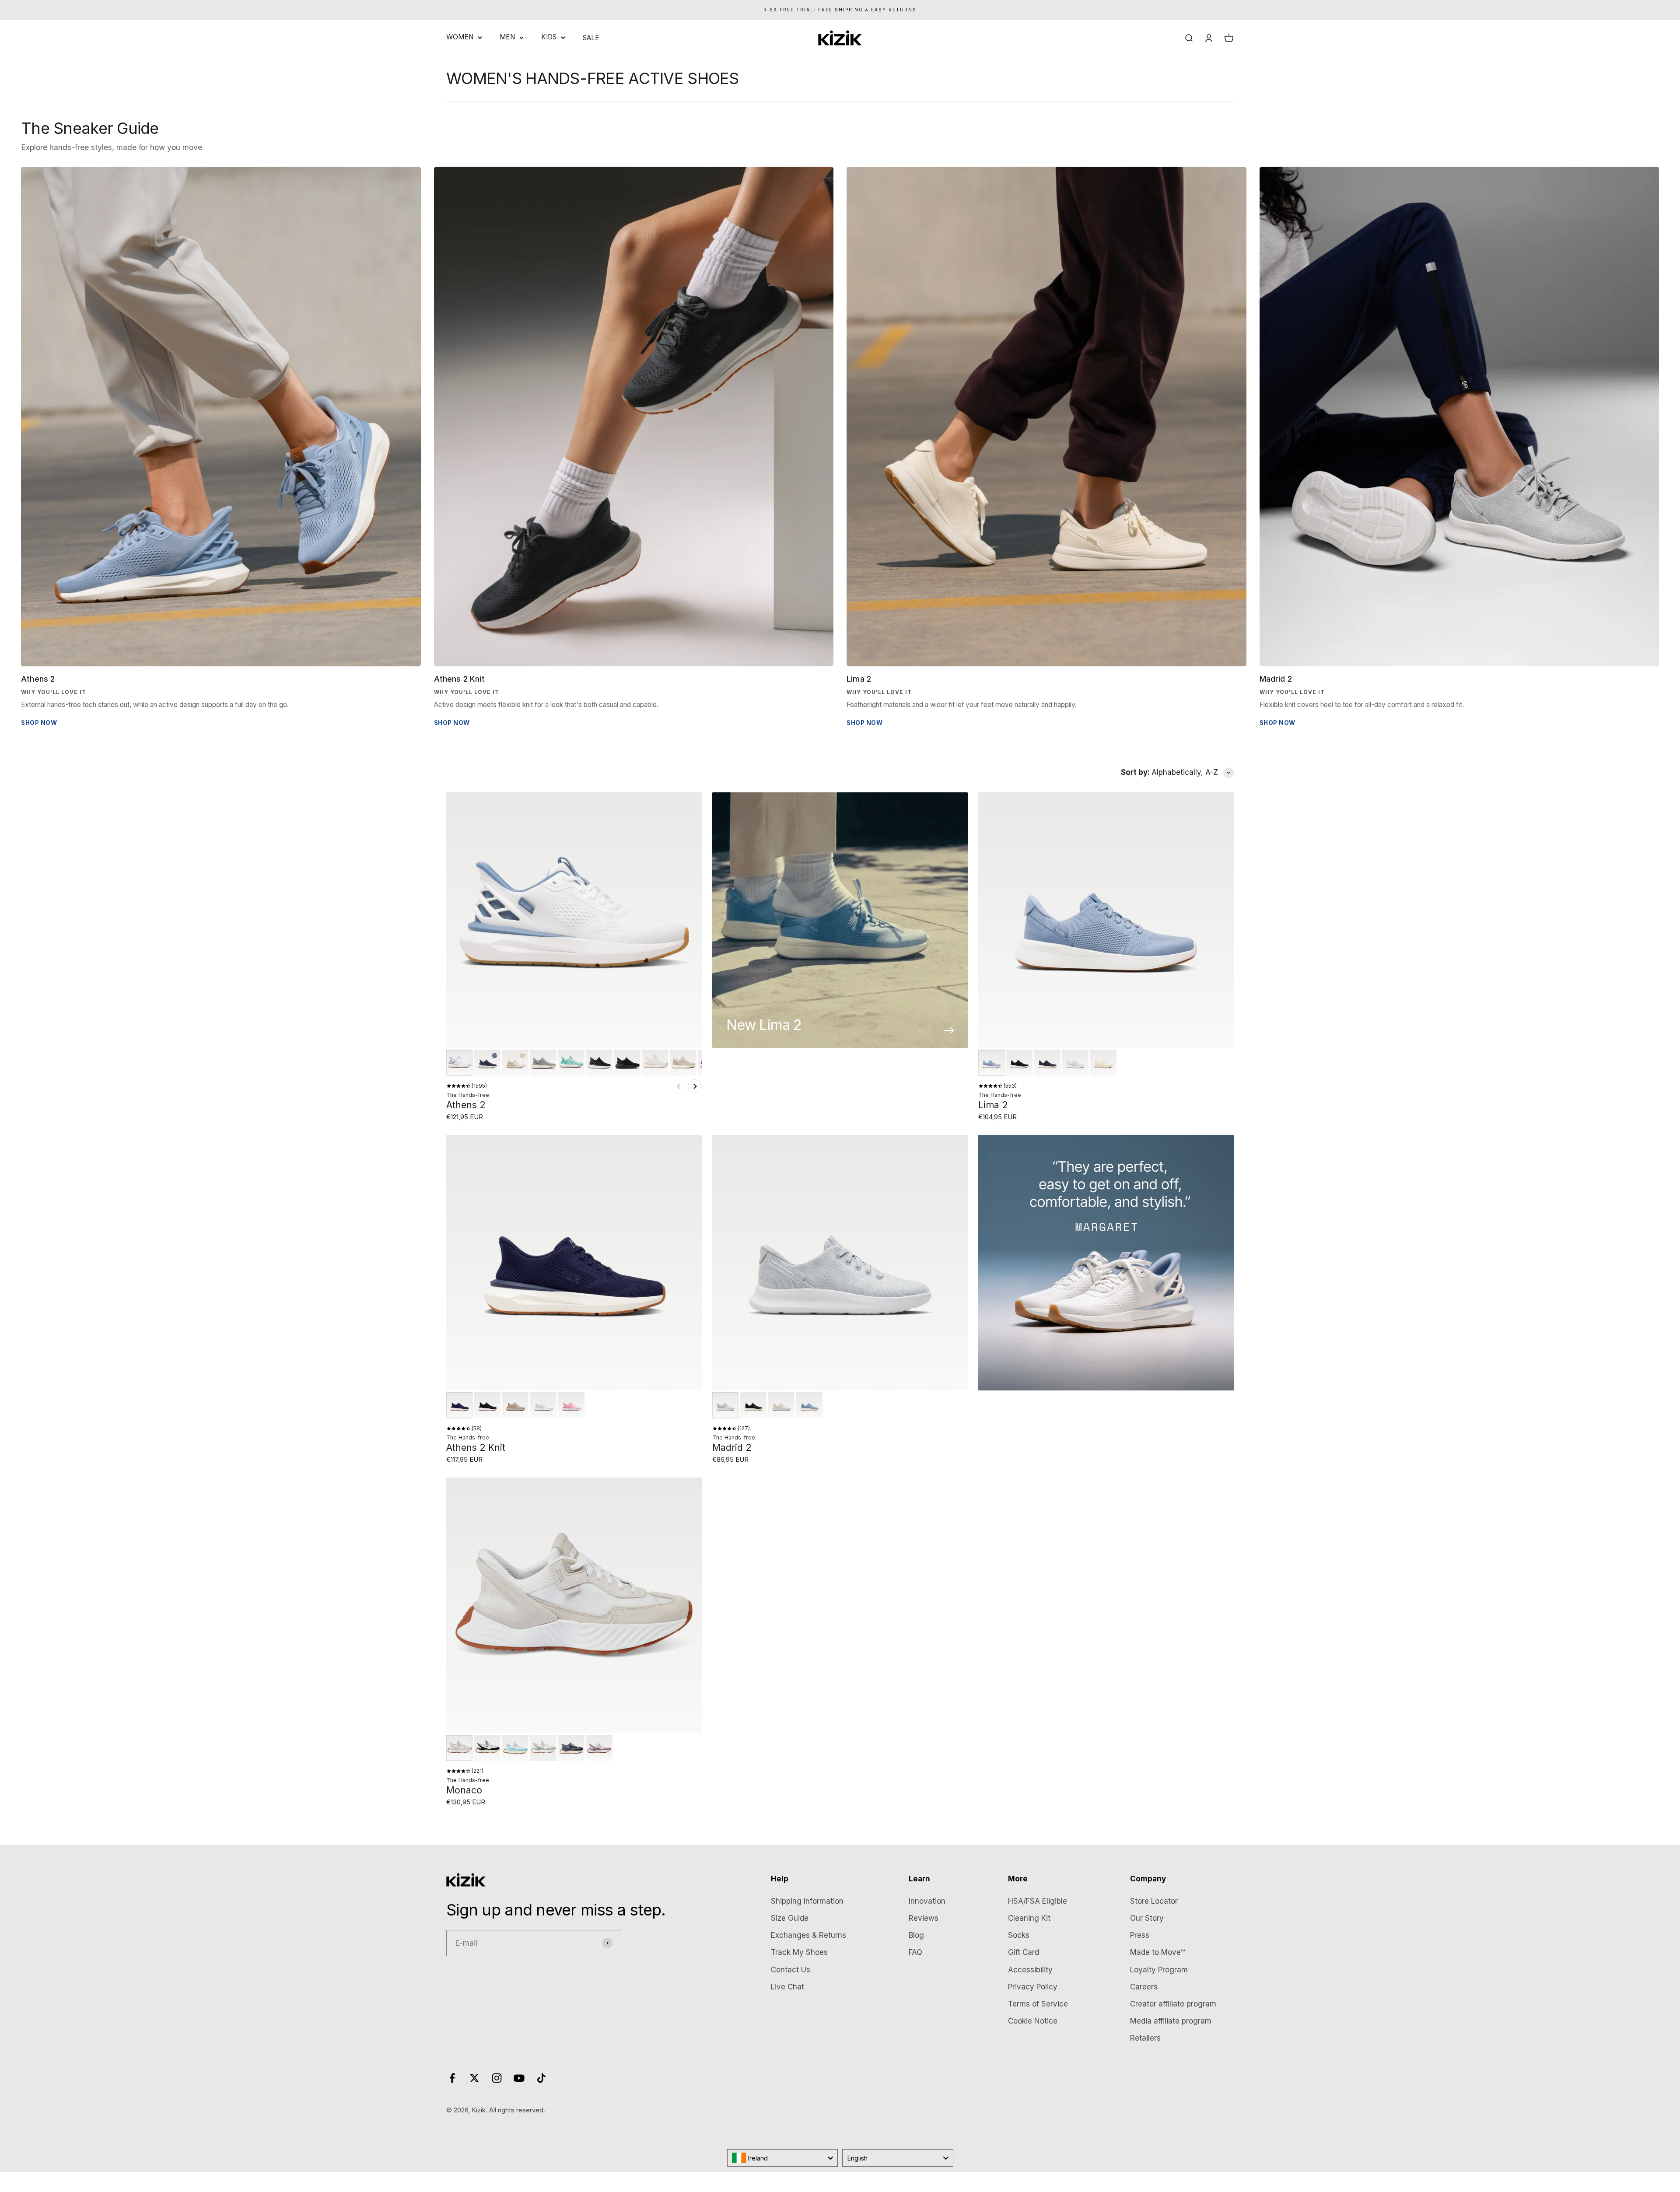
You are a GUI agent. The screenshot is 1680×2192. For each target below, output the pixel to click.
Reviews (924, 1918)
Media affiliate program (1171, 2021)
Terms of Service (1038, 2004)
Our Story (1147, 1918)
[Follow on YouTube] (519, 2078)
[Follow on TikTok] (541, 2078)
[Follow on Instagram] (497, 2078)
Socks (1019, 1935)
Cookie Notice (1033, 2021)
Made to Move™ (1157, 1952)
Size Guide (790, 1918)
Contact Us (791, 1970)
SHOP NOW (39, 723)
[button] (459, 1063)
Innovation (927, 1901)
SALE (591, 38)
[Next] (695, 1086)
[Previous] (679, 1086)
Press (1140, 1935)
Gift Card (1024, 1952)
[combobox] (783, 2158)
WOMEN (460, 37)
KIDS (549, 37)
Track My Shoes (799, 1952)
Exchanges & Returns (808, 1935)
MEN (507, 37)
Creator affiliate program (1173, 2004)
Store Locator (1154, 1901)
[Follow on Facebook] (452, 2078)
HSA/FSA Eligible (1038, 1901)
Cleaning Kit (1029, 1918)
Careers (1144, 1987)
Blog (916, 1935)
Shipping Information (807, 1901)
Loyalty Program (1159, 1970)
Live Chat (787, 1987)
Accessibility (1030, 1970)
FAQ (915, 1952)
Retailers (1145, 2038)
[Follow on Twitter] (474, 2078)
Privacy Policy (1033, 1987)
